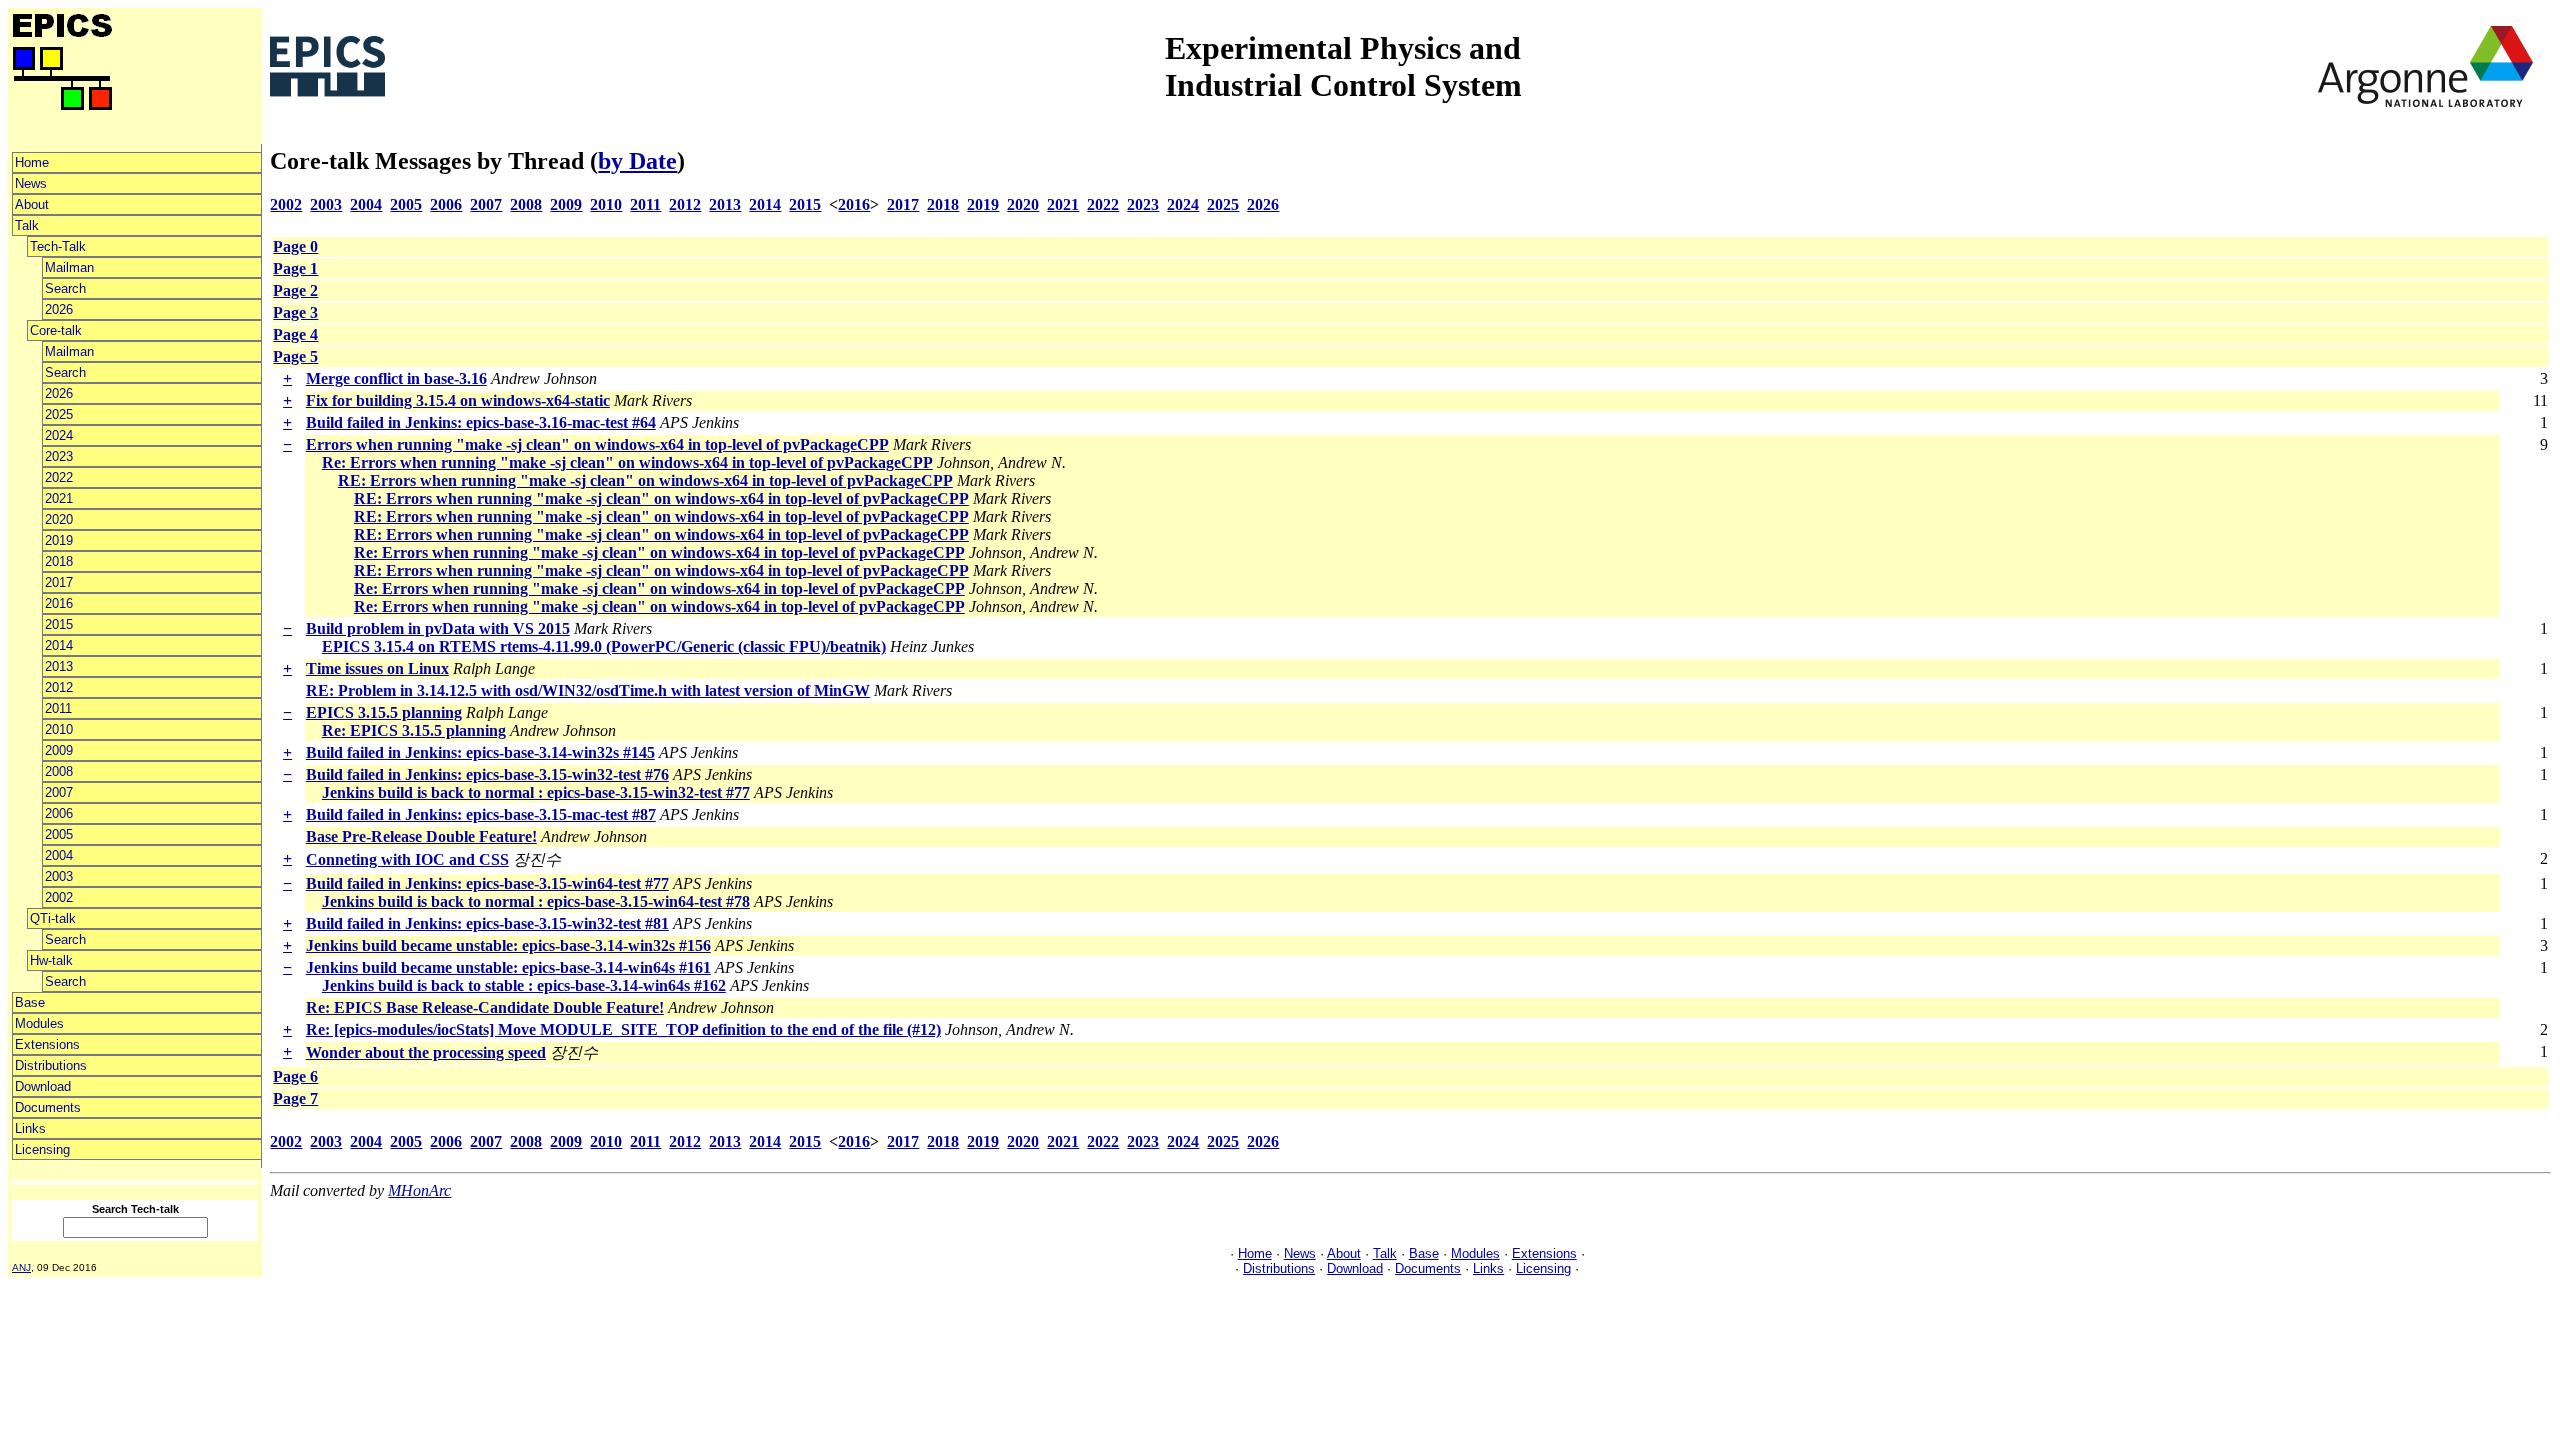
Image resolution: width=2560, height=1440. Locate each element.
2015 (59, 624)
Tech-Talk (58, 246)
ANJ (21, 1267)
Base (30, 1002)
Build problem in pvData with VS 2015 (438, 628)
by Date (637, 161)
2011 (58, 708)
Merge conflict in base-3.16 (396, 378)
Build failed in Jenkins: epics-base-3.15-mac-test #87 (481, 814)
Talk (27, 225)
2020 (59, 519)
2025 (59, 414)
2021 (59, 498)
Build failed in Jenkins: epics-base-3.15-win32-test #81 (487, 923)
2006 (59, 813)
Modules (39, 1023)
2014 (59, 645)
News (31, 183)
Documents (48, 1107)
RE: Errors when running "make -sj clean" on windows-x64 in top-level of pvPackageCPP (645, 480)
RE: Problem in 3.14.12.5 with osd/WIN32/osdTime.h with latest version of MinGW (588, 690)
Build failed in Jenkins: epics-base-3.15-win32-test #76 (487, 774)
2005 (59, 834)
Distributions (51, 1065)
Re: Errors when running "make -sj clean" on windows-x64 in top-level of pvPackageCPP (627, 462)
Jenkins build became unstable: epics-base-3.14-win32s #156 (508, 945)
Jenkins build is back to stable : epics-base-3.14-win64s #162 (524, 985)
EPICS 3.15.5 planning (384, 712)
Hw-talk (51, 960)
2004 (59, 855)
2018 (59, 561)
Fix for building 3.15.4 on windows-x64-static (458, 400)
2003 (59, 876)
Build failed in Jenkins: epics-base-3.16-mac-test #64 (481, 422)
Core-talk (56, 330)
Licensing (42, 1149)
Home (32, 162)
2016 (59, 603)
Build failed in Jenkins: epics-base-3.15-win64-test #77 (487, 883)
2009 (59, 750)
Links (30, 1128)
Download (43, 1086)
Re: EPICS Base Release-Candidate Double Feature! (485, 1007)
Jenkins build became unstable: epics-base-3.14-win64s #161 (508, 967)
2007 (59, 792)
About (32, 204)
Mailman (69, 267)
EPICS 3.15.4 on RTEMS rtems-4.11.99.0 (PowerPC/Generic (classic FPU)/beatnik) (604, 646)
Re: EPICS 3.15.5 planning (414, 730)
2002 (59, 897)
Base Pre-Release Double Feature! (421, 836)
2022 (59, 477)
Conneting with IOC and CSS (407, 859)
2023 (59, 456)
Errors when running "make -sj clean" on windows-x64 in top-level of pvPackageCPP (597, 444)
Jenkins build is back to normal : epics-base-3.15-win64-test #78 (536, 901)
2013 (59, 666)
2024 (59, 435)
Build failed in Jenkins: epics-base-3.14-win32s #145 (480, 752)
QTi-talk (53, 918)
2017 (59, 582)
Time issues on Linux (377, 668)
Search (65, 288)
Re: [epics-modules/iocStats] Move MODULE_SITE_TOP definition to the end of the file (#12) (623, 1029)
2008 (59, 771)
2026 (59, 309)
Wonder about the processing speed (426, 1052)
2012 (59, 687)
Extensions (47, 1044)
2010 (59, 729)
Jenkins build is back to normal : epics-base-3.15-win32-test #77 (536, 792)
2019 (59, 540)
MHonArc (419, 1190)
